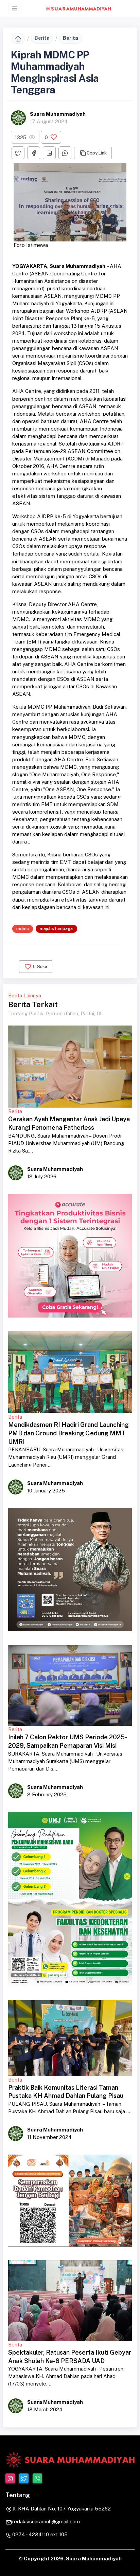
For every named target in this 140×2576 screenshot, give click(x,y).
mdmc (23, 929)
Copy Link (97, 153)
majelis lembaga (56, 929)
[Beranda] (18, 38)
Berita (42, 38)
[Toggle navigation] (15, 8)
